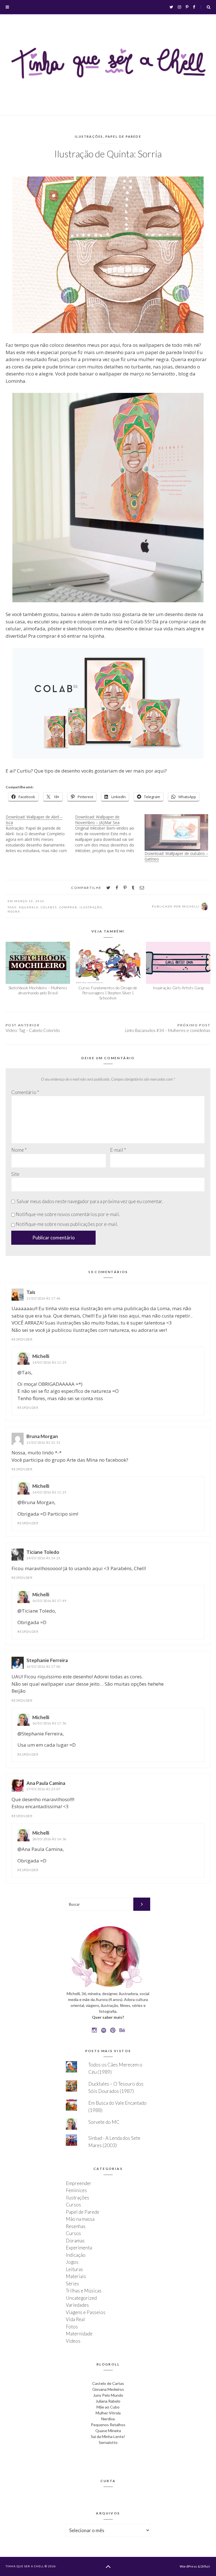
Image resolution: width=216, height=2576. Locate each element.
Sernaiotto (108, 2442)
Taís (31, 1292)
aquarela (29, 907)
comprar (68, 907)
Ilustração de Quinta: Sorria (108, 154)
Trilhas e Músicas (84, 2291)
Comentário (25, 1092)
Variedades (77, 2305)
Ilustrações (89, 136)
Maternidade (79, 2334)
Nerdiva (108, 2419)
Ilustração (91, 907)
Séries (72, 2284)
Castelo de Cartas (108, 2383)
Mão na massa (80, 2219)
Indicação (76, 2255)
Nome (19, 1150)
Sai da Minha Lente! (108, 2436)
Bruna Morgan (42, 1436)
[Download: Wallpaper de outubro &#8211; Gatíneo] (176, 832)
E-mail (118, 1150)
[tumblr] (133, 888)
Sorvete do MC (104, 2122)
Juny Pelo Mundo (108, 2395)
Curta (108, 2481)
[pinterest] (125, 888)
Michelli (41, 1356)
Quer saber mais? (108, 2017)
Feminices (76, 2190)
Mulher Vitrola (108, 2413)
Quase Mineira (108, 2431)
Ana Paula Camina (46, 1783)
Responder (22, 1339)
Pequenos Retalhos (108, 2425)
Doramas (75, 2241)
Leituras (74, 2269)
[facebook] (117, 888)
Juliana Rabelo (108, 2401)
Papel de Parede (123, 136)
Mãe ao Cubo (108, 2407)
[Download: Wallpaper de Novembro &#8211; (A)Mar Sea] (110, 834)
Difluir (205, 2566)
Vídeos (73, 2341)
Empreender (79, 2183)
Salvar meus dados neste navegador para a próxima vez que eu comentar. (90, 1201)
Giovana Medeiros (108, 2389)
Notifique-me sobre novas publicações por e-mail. (67, 1224)
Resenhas (76, 2226)
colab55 (49, 907)
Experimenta (79, 2248)
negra (14, 911)
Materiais (76, 2276)
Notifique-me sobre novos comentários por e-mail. (68, 1214)
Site (15, 1174)
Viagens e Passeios (86, 2312)
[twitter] (108, 888)
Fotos (72, 2327)
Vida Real (75, 2319)
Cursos (73, 2205)
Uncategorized (81, 2298)
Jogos (72, 2262)
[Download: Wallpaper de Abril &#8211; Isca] (40, 834)
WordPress (188, 2566)
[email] (142, 888)
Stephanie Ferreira (47, 1660)
